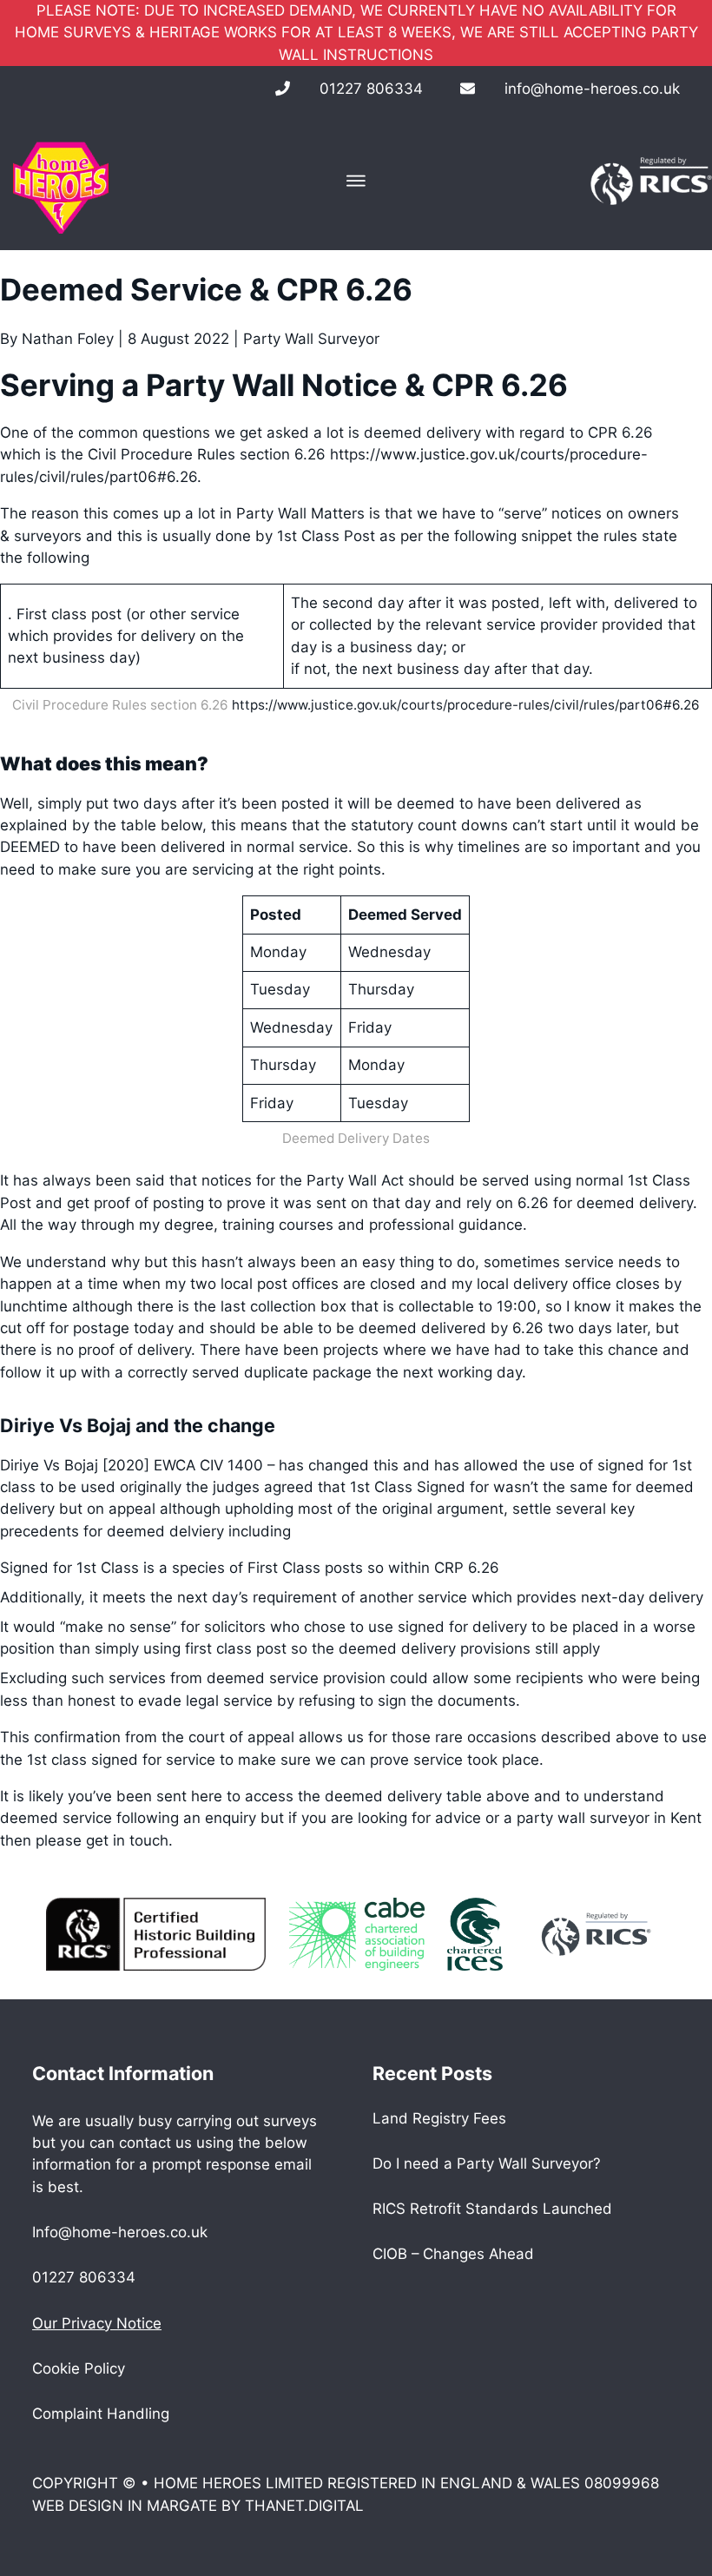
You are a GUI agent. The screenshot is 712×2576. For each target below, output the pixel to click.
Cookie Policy (79, 2368)
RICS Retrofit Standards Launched (492, 2209)
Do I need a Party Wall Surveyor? (487, 2163)
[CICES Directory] (475, 1933)
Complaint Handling (101, 2414)
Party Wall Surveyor (311, 339)
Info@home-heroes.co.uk (120, 2232)
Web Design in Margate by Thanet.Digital (198, 2506)
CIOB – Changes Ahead (453, 2254)
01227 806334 (371, 89)
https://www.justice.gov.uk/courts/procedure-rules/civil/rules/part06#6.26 (466, 705)
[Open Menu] (356, 181)
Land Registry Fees (439, 2118)
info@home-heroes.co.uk (592, 89)
